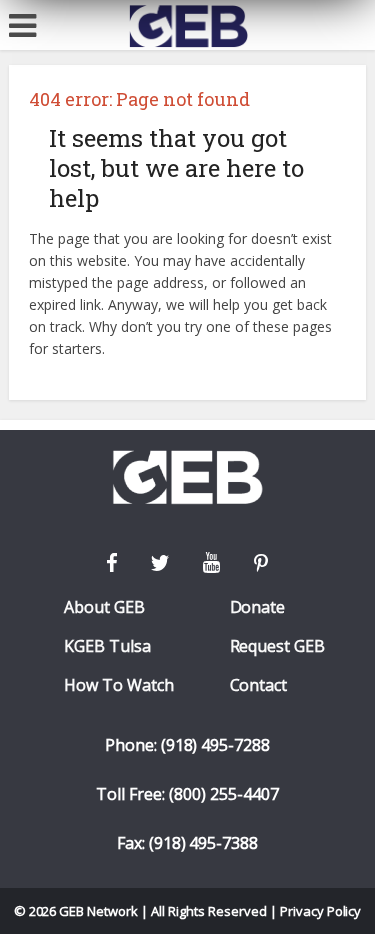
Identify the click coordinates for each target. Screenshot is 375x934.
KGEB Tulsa (107, 646)
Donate (258, 607)
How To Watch (119, 685)
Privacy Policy (321, 911)
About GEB (104, 607)
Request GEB (278, 646)
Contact (259, 685)
